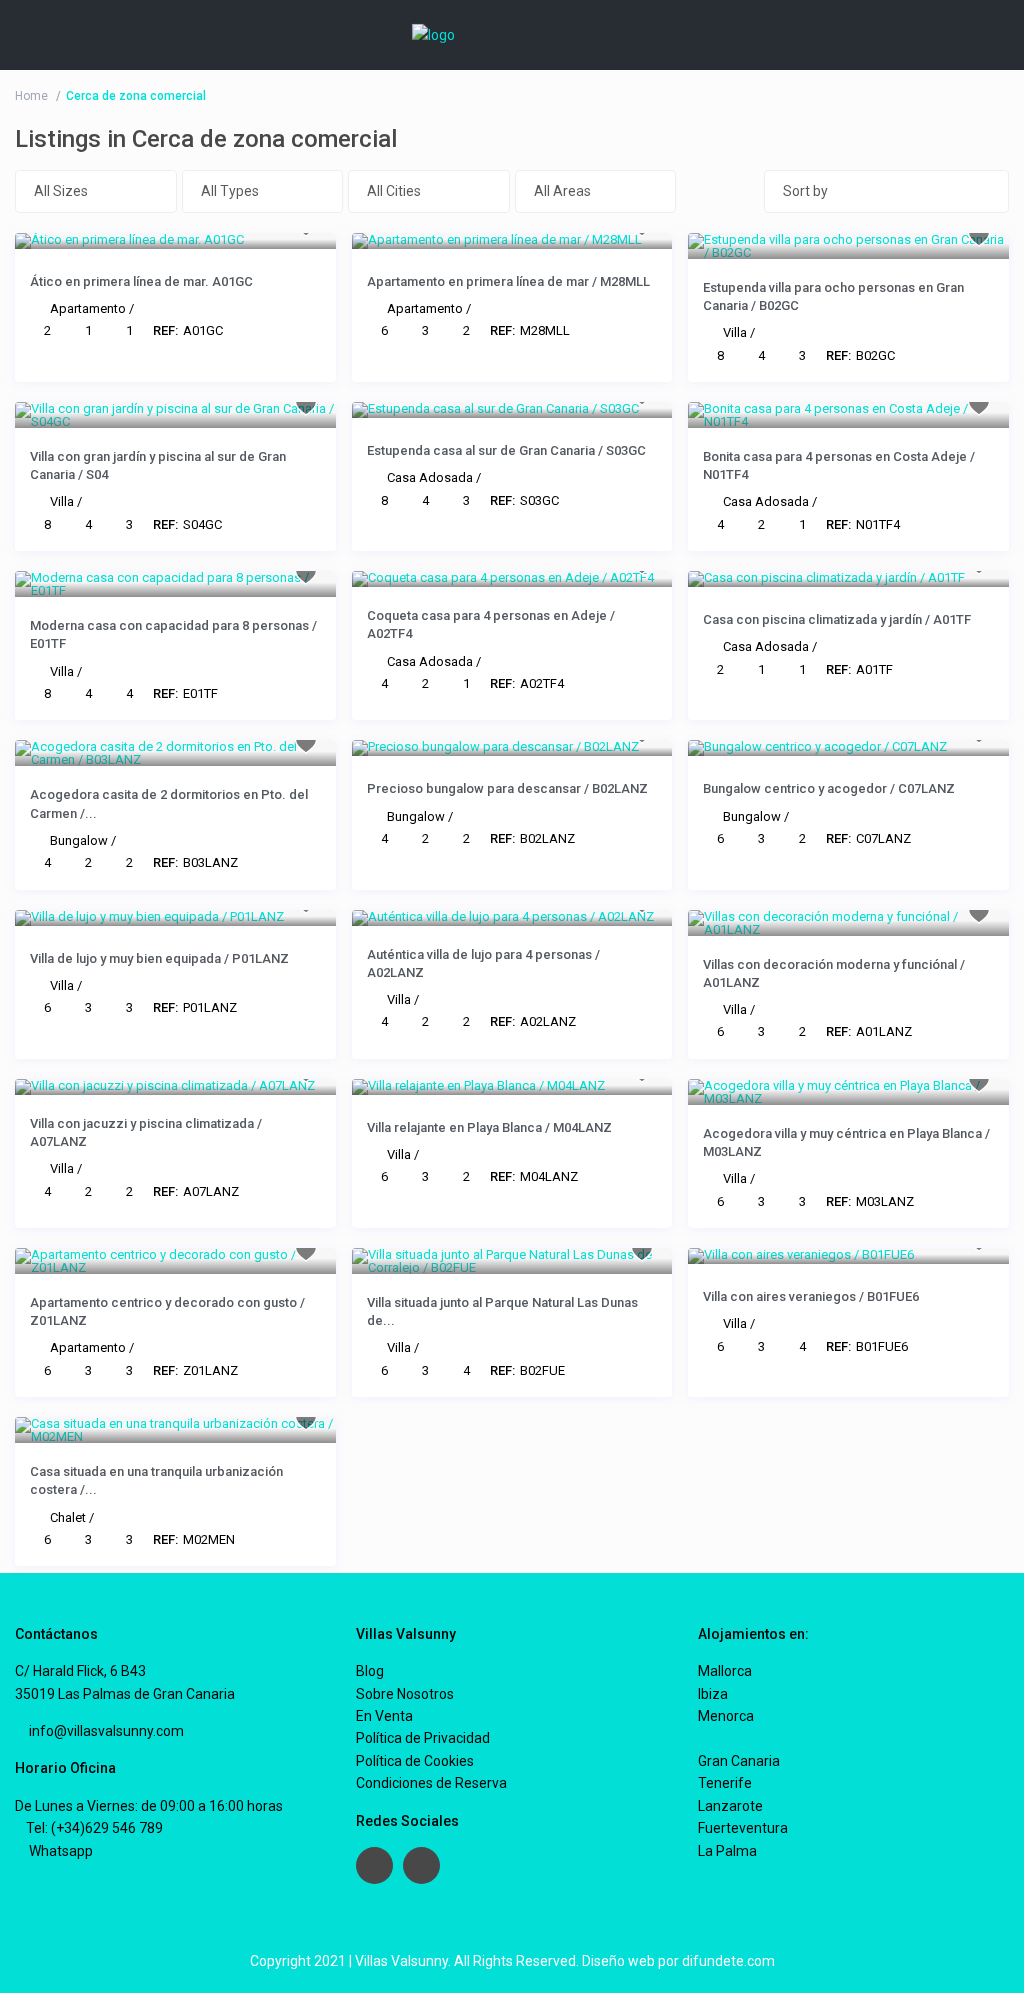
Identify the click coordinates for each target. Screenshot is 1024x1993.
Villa (735, 332)
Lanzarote (730, 1806)
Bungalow (79, 840)
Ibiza (713, 1694)
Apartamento (88, 308)
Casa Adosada (430, 477)
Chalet (68, 1517)
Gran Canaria (739, 1761)
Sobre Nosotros (405, 1694)
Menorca (726, 1716)
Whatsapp (59, 1851)
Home (31, 96)
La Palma (727, 1851)
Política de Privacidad (423, 1738)
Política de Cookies (415, 1761)
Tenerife (725, 1783)
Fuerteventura (743, 1828)
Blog (370, 1671)
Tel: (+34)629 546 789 (94, 1828)
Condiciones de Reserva (431, 1783)
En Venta (384, 1716)
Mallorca (725, 1671)
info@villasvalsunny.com (105, 1731)
